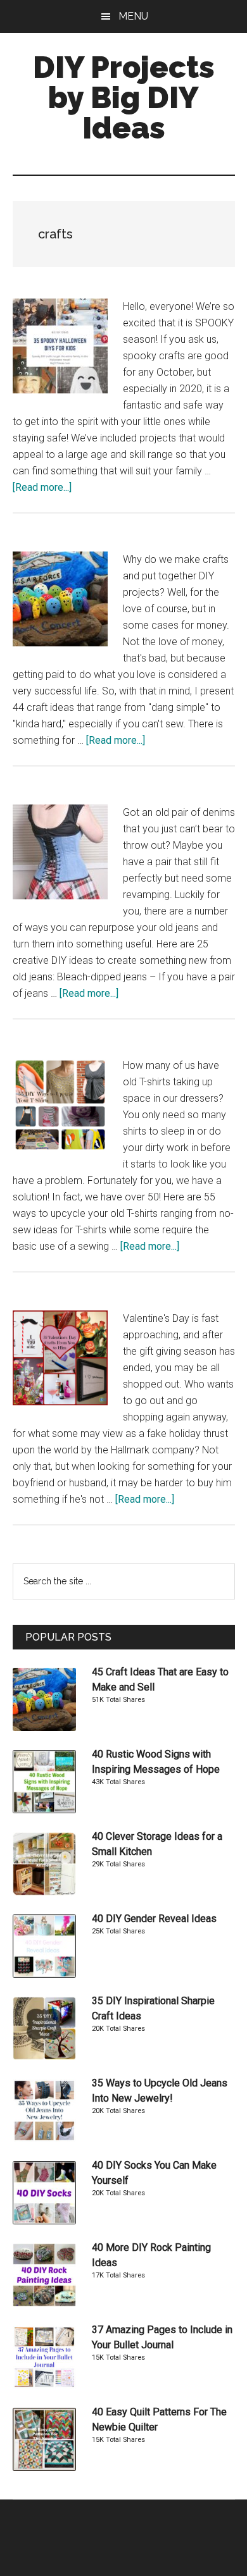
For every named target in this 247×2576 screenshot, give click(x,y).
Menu (133, 16)
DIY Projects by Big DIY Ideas (124, 97)
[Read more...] (42, 487)
